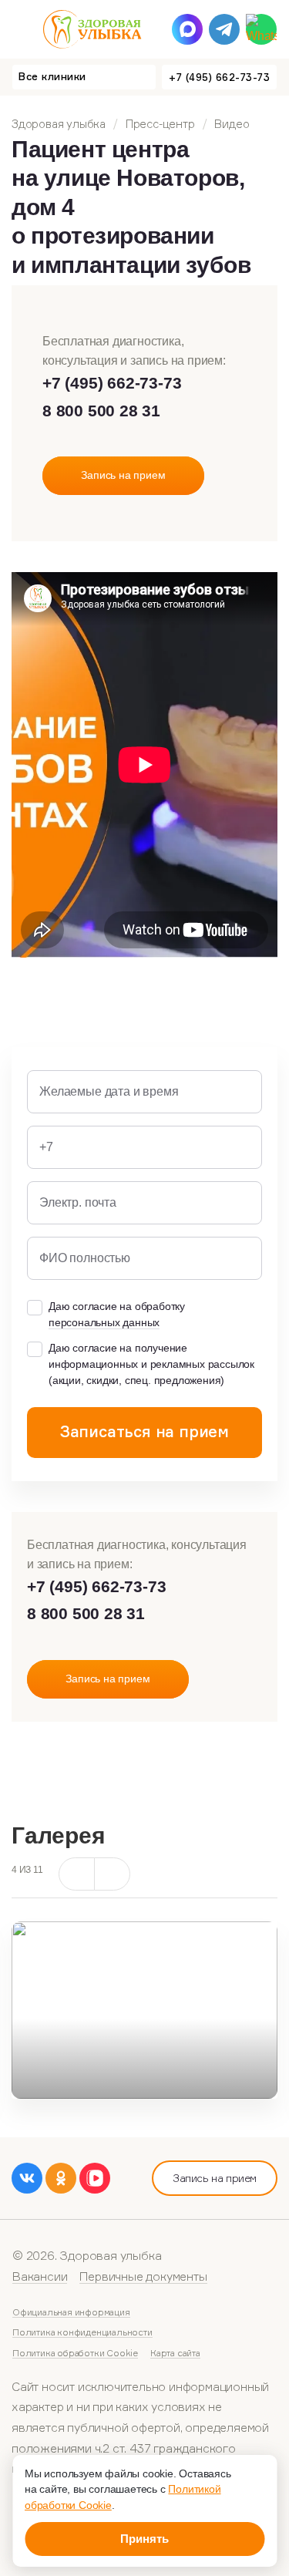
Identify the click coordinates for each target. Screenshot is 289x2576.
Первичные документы (143, 2276)
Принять (144, 2539)
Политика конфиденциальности (82, 2332)
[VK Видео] (95, 2178)
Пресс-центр (160, 124)
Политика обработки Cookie (75, 2353)
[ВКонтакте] (27, 2178)
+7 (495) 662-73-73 (219, 77)
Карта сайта (175, 2353)
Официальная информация (71, 2312)
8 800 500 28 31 (101, 411)
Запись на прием (215, 2178)
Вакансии (40, 2276)
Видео (232, 124)
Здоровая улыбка (59, 124)
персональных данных (104, 1322)
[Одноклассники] (61, 2178)
